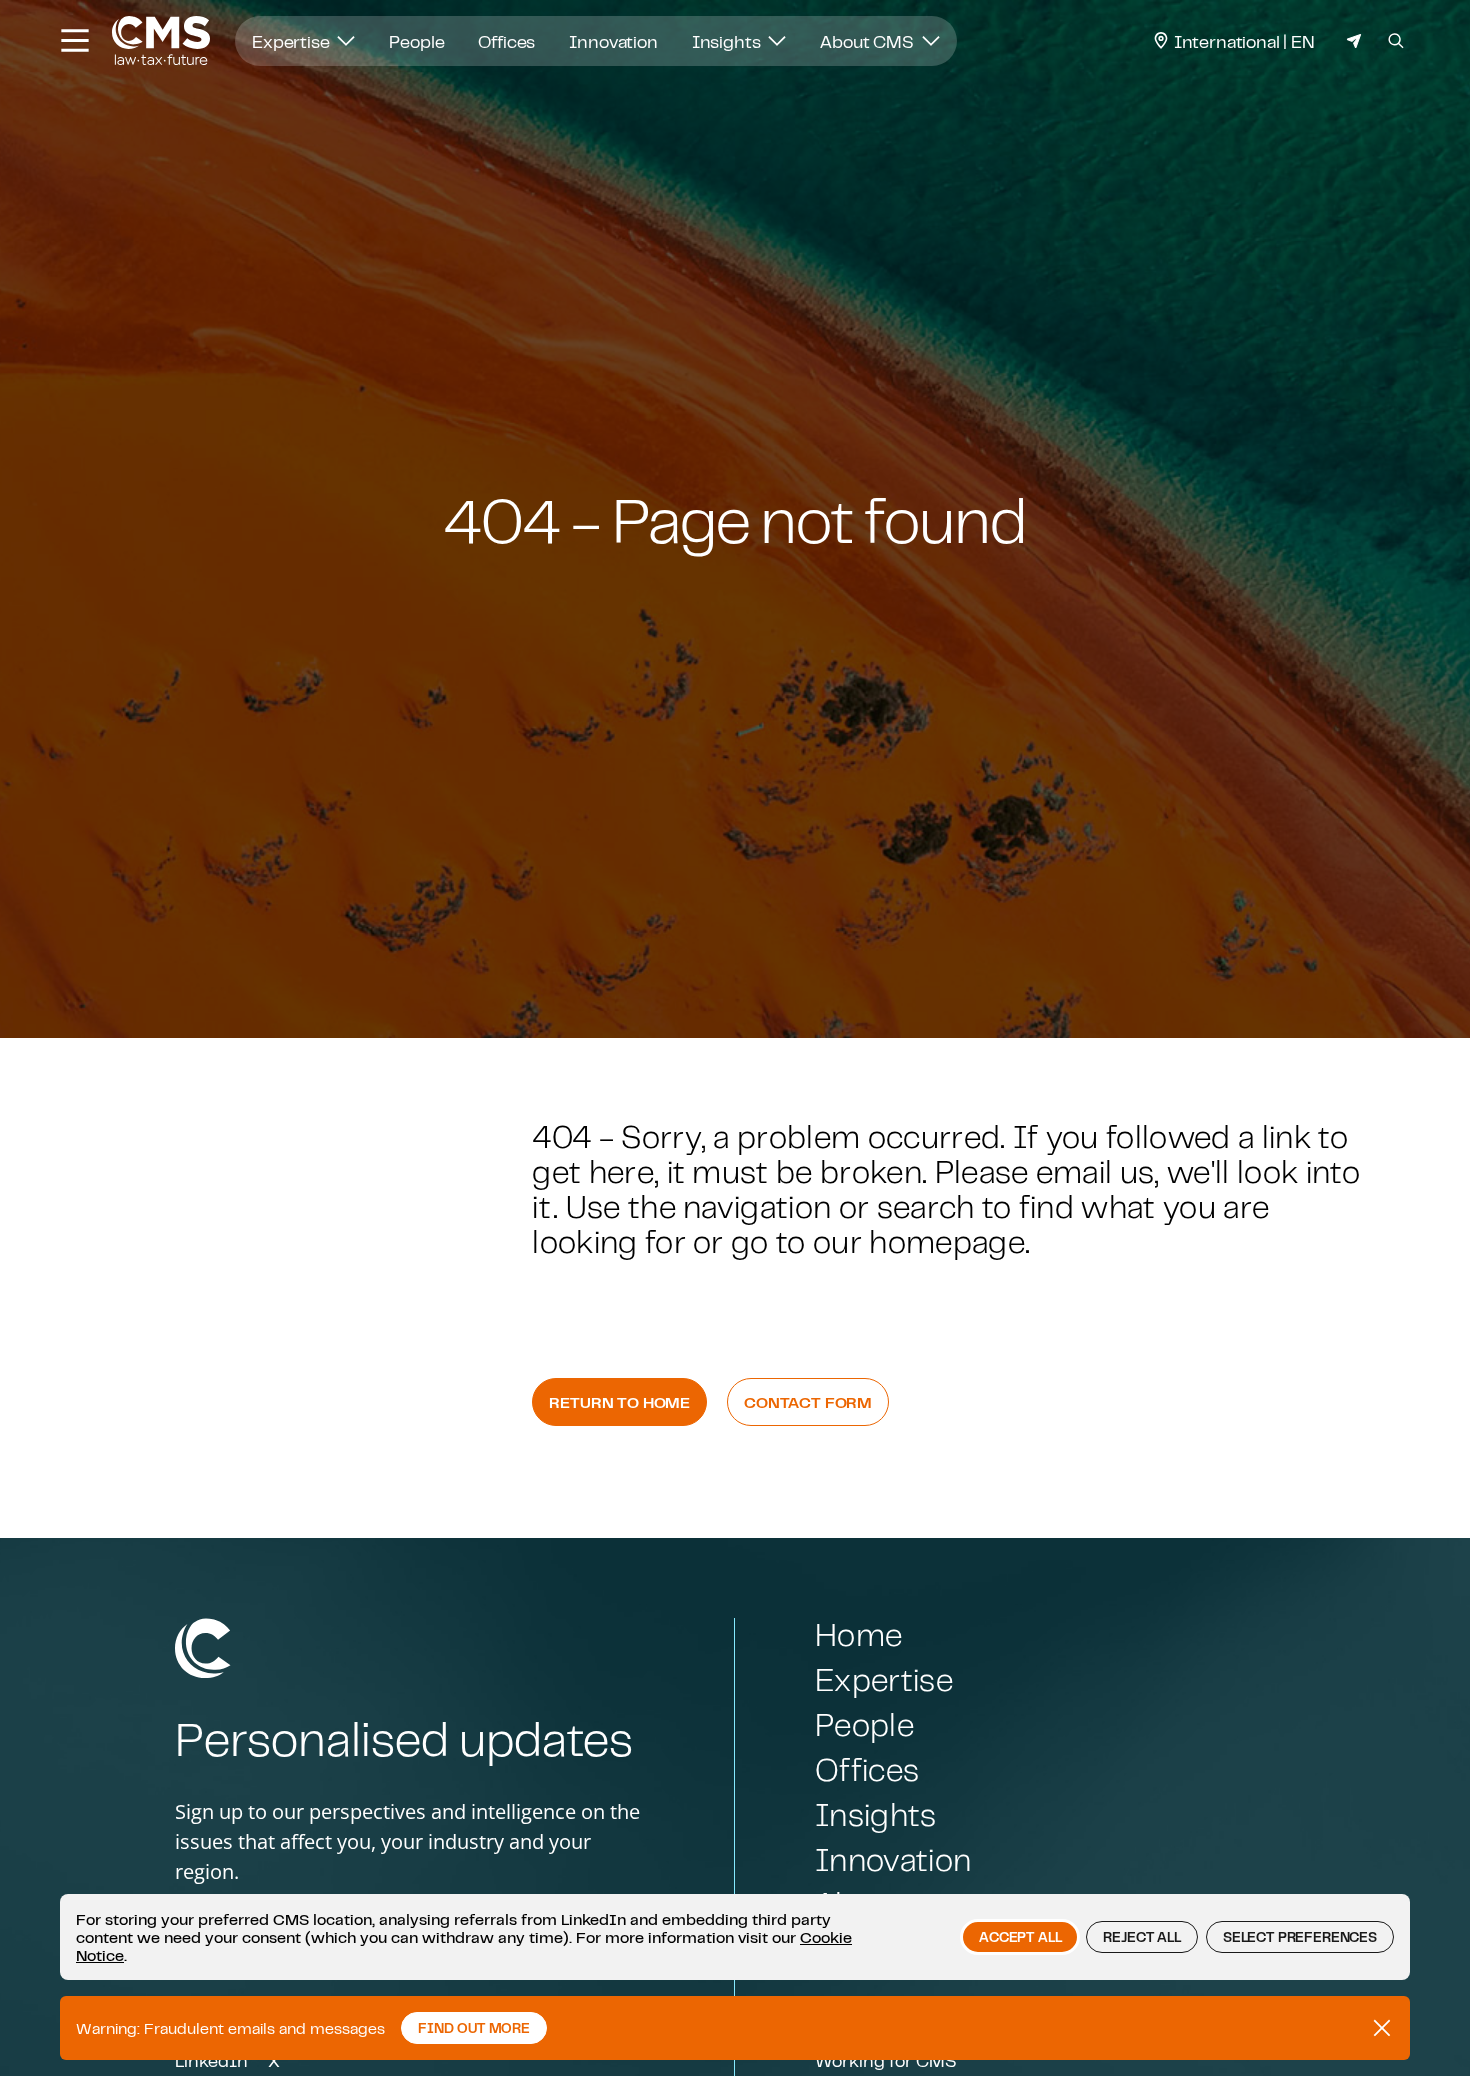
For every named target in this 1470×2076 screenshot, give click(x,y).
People (416, 41)
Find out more (474, 2028)
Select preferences (1300, 1937)
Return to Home (619, 1402)
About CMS (868, 41)
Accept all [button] (1020, 1937)
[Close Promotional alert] (1382, 2028)
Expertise (292, 41)
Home (858, 1634)
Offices (506, 41)
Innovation (613, 41)
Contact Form (808, 1402)
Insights (728, 41)
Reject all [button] (1141, 1937)
